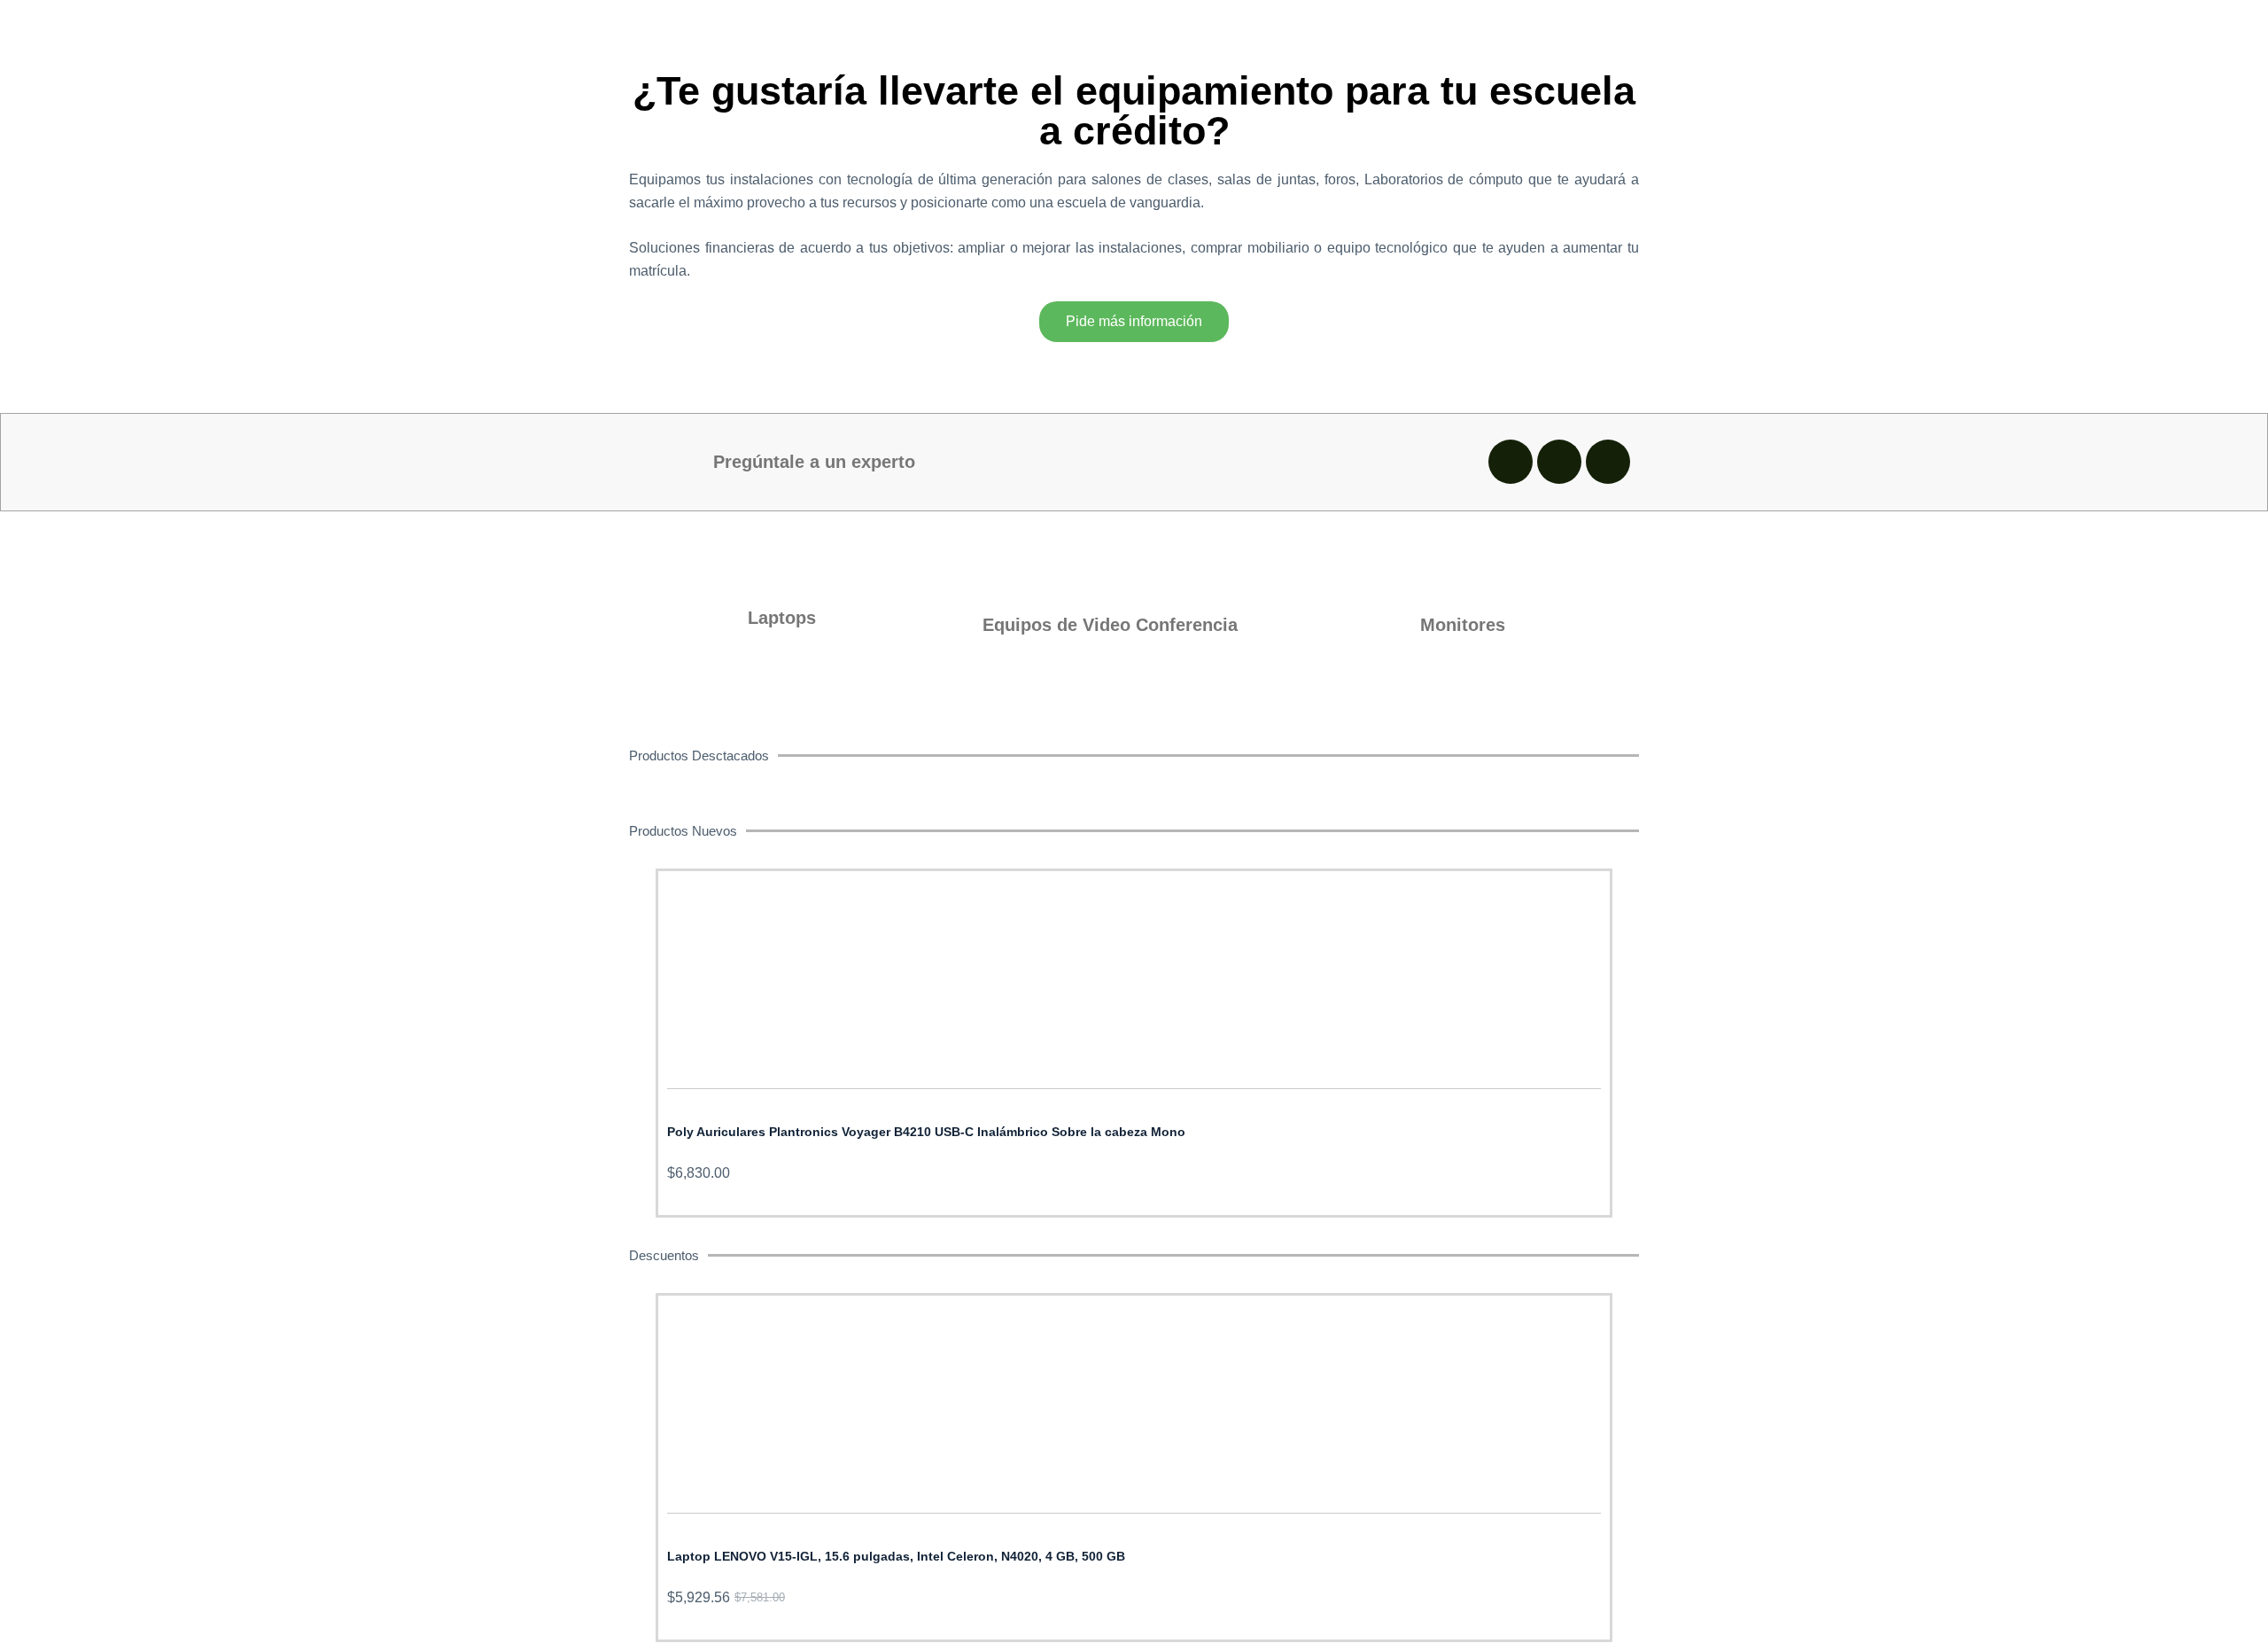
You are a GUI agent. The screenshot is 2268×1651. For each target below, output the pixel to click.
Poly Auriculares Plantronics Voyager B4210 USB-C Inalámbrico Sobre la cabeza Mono (926, 1132)
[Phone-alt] (1608, 462)
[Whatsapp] (1511, 462)
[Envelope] (1559, 462)
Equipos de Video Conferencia (1110, 625)
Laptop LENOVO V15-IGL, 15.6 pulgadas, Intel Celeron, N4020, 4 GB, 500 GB (896, 1556)
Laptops (782, 618)
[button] (637, 1030)
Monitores (1463, 625)
